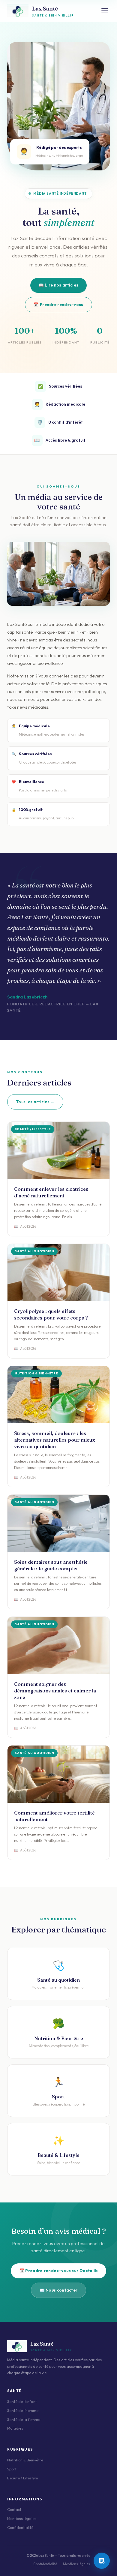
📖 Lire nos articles (59, 285)
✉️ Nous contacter (59, 2290)
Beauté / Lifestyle (22, 2478)
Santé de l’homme (23, 2411)
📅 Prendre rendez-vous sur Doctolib (58, 2271)
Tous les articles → (35, 1102)
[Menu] (105, 11)
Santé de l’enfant (22, 2402)
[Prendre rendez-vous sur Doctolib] (102, 2561)
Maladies (15, 2428)
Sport (12, 2469)
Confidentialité (20, 2528)
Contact (14, 2510)
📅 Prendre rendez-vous (58, 305)
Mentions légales (22, 2519)
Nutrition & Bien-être (25, 2460)
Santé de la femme (24, 2420)
